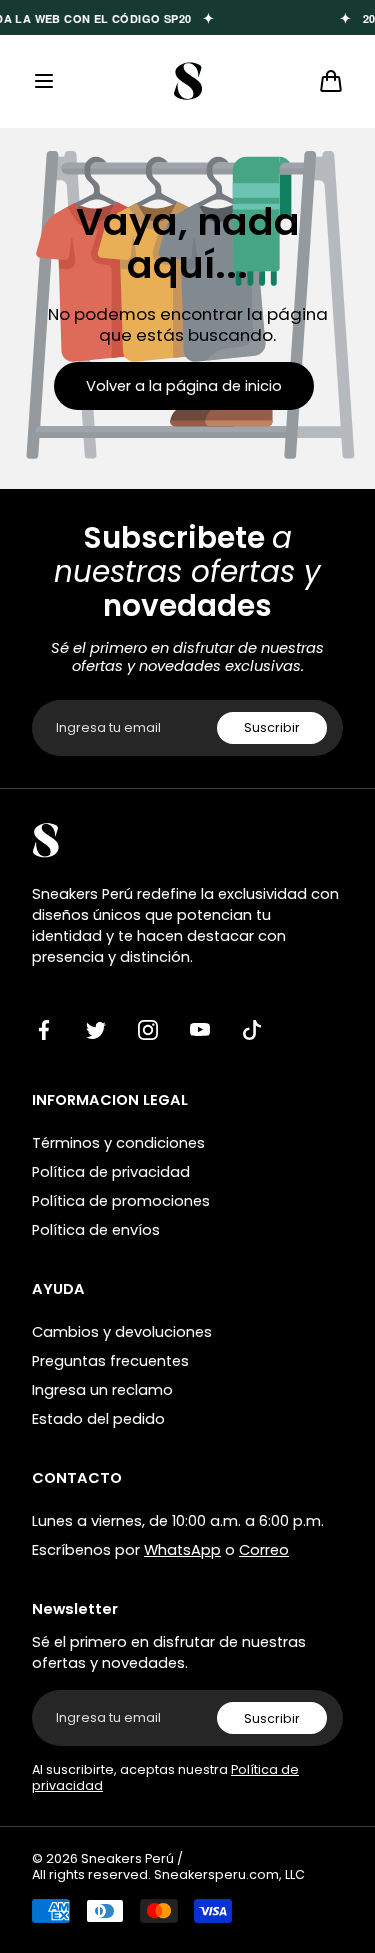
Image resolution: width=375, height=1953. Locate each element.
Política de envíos (96, 1230)
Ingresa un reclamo (102, 1390)
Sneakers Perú (127, 1859)
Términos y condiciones (118, 1143)
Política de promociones (121, 1201)
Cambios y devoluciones (122, 1332)
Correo (264, 1550)
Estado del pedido (98, 1419)
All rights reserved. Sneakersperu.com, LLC (168, 1875)
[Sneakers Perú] (187, 81)
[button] (44, 81)
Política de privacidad (111, 1172)
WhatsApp (182, 1550)
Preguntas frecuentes (110, 1361)
